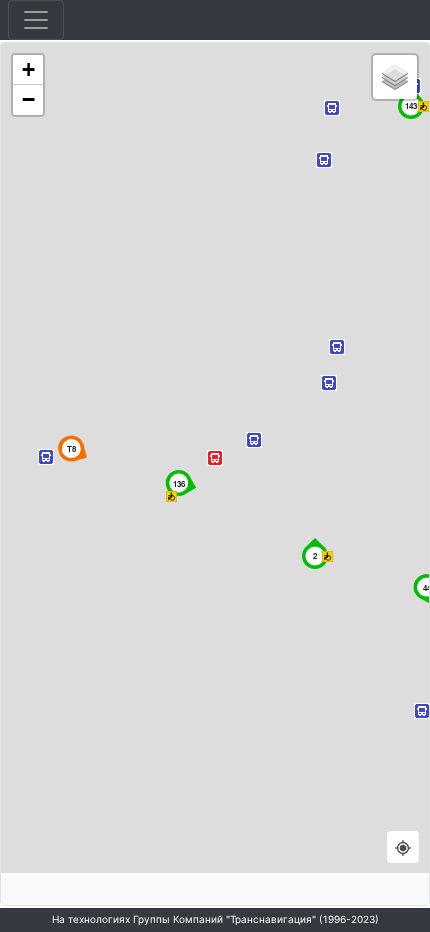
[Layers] (395, 77)
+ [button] (28, 69)
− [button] (28, 99)
